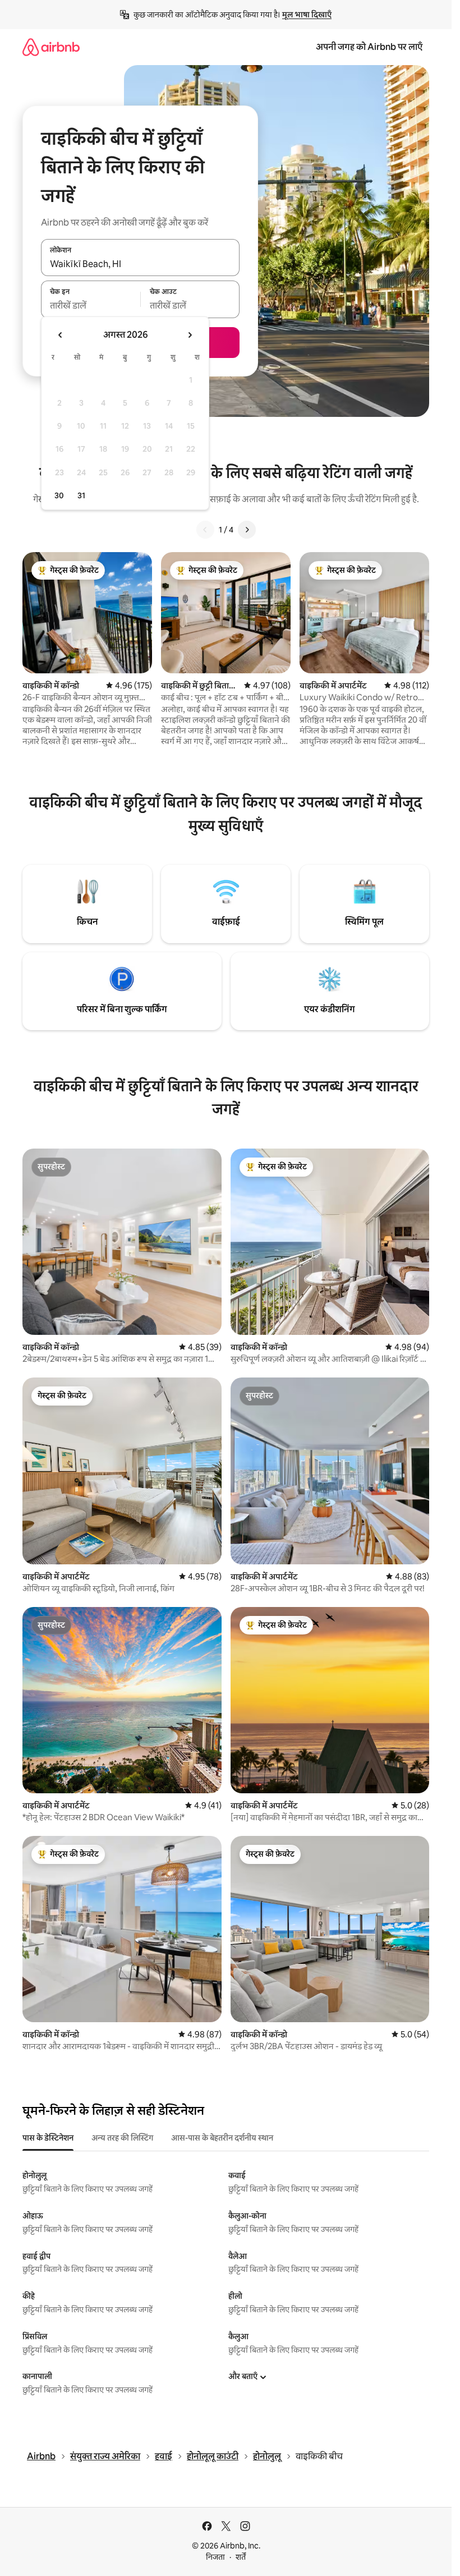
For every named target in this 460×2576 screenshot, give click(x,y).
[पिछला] (205, 530)
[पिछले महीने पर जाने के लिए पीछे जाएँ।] (61, 335)
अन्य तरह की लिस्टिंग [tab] (122, 2138)
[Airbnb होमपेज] (51, 47)
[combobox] (140, 264)
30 (59, 495)
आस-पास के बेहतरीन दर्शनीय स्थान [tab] (222, 2138)
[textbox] (91, 306)
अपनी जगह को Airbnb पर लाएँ (369, 47)
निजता (215, 2557)
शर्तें (241, 2557)
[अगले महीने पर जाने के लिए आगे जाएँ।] (190, 335)
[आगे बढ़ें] (247, 530)
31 (81, 495)
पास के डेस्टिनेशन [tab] (48, 2138)
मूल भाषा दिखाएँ (307, 15)
